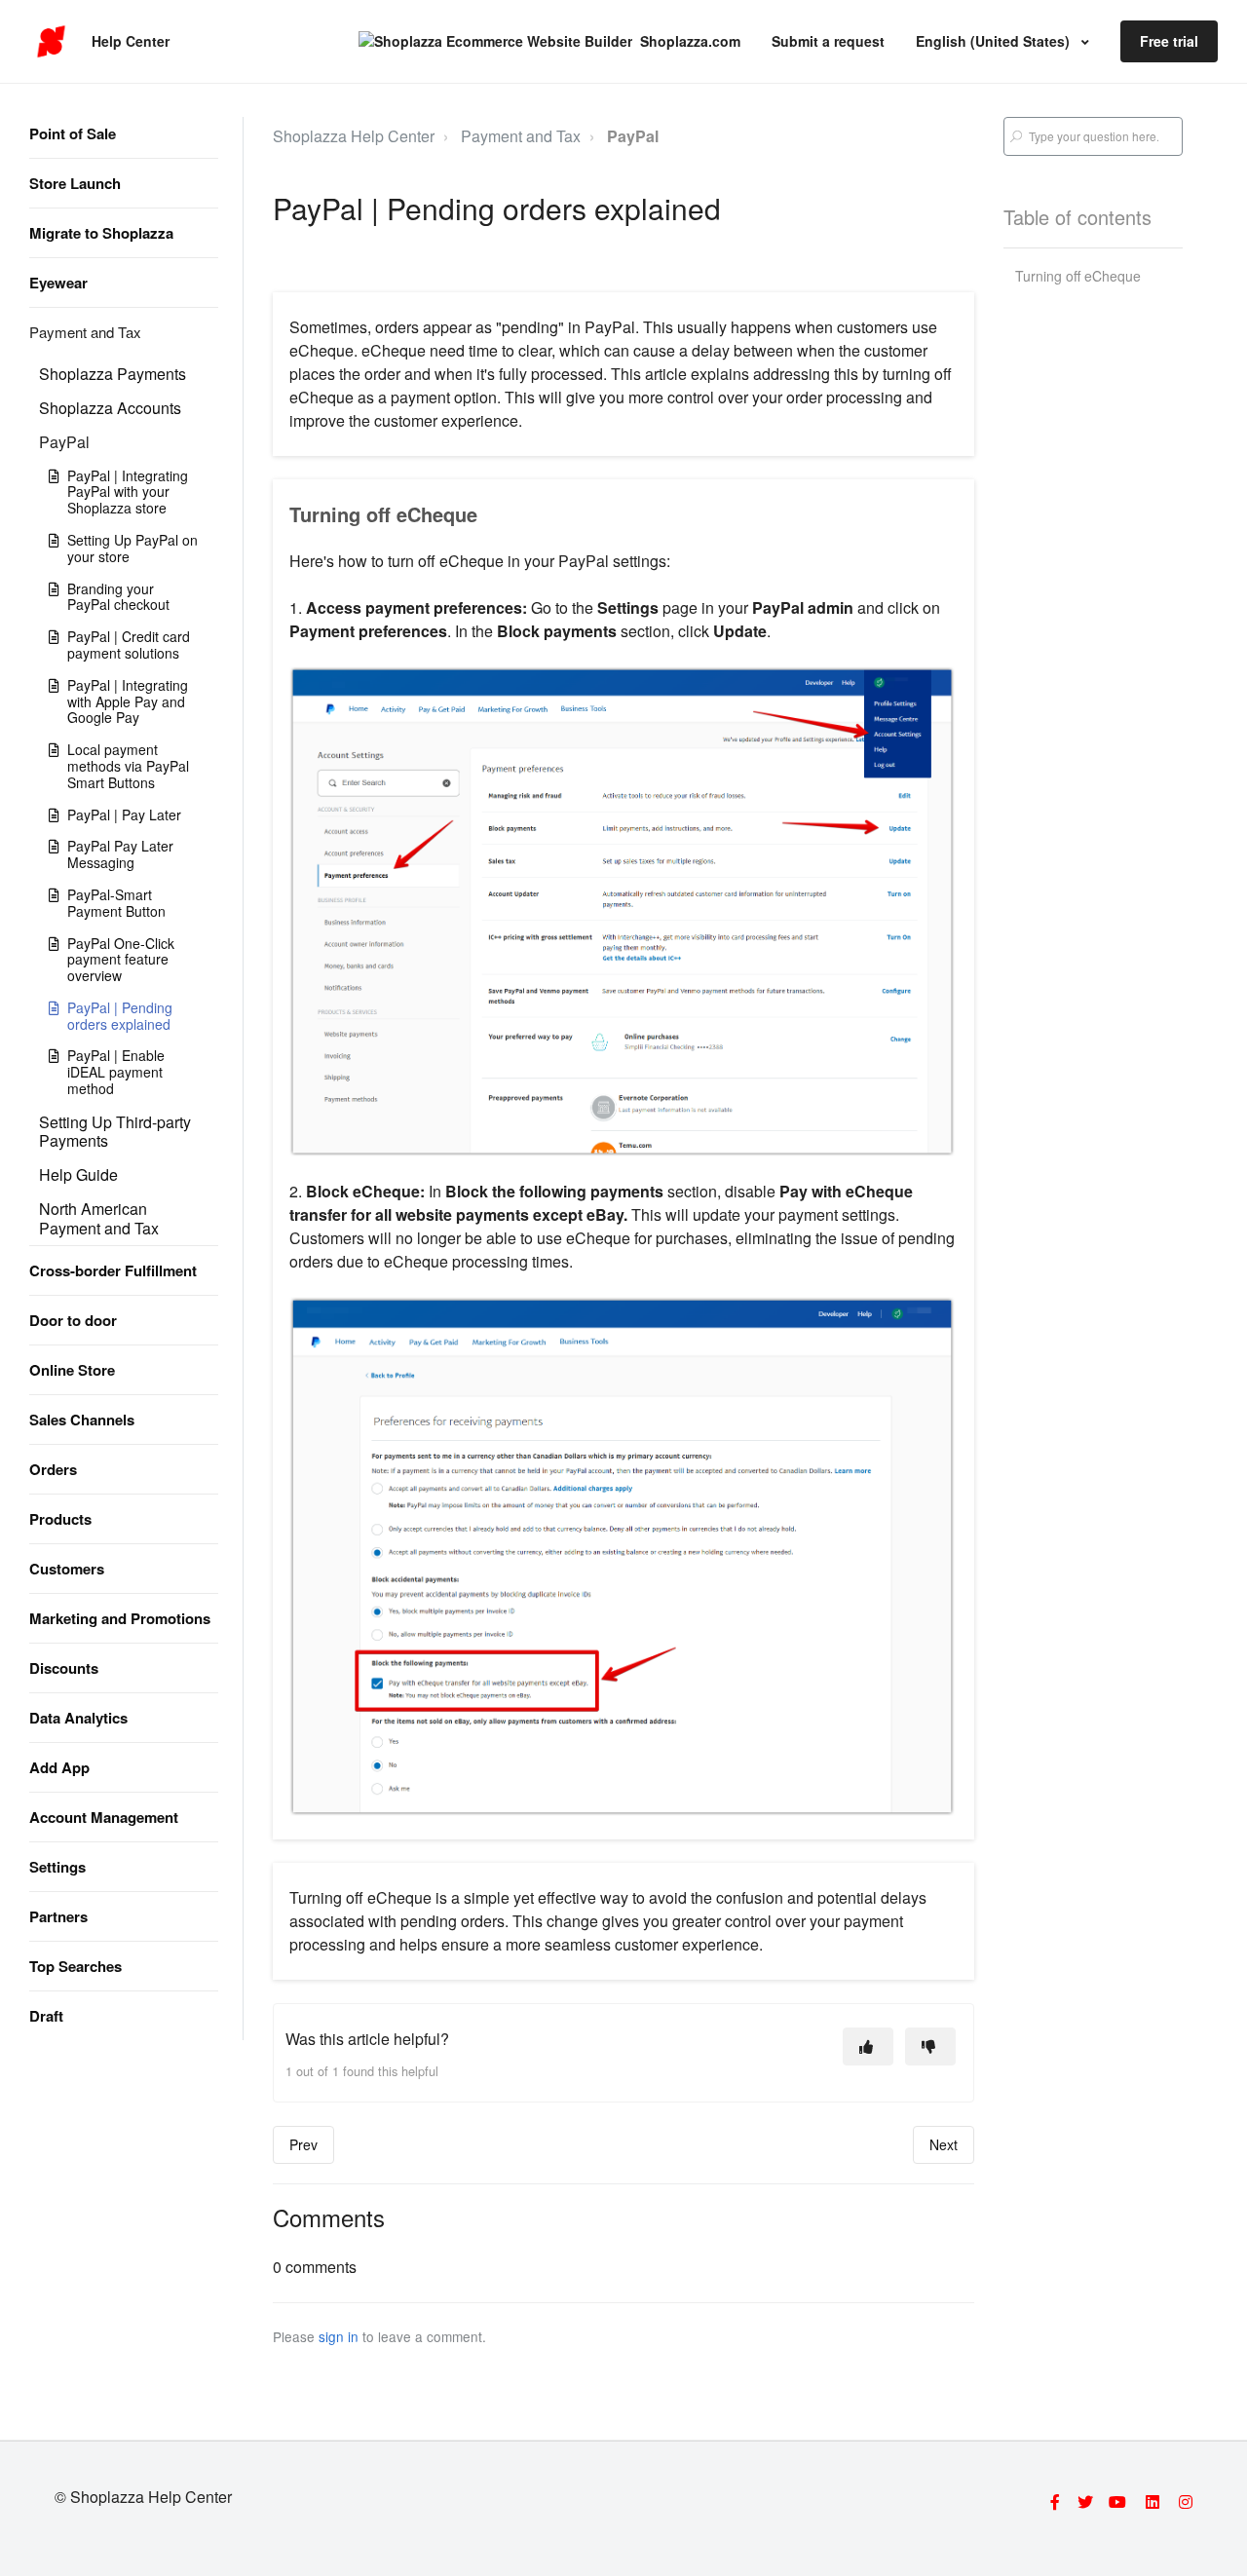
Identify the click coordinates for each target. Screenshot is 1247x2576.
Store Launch (75, 183)
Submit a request (828, 41)
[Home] (51, 42)
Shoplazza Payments (113, 374)
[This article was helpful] (868, 2046)
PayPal (64, 442)
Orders (53, 1469)
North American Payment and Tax (99, 1218)
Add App (59, 1767)
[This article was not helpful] (930, 2046)
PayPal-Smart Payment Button (116, 903)
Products (60, 1519)
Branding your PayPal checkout (118, 597)
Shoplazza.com (690, 41)
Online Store (72, 1370)
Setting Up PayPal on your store (132, 548)
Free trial (1169, 41)
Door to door (73, 1320)
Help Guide (78, 1174)
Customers (67, 1569)
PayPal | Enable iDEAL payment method (116, 1072)
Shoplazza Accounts (110, 408)
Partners (58, 1916)
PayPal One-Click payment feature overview (121, 960)
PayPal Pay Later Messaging (120, 854)
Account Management (104, 1817)
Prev (303, 2144)
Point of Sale (73, 133)
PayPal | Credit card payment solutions (129, 644)
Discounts (64, 1668)
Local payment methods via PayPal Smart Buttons (128, 766)
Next (944, 2144)
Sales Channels (82, 1420)
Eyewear (58, 283)
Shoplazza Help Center (354, 136)
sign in (339, 2336)
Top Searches (76, 1966)
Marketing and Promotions (120, 1618)
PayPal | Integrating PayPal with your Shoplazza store (128, 492)
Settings (57, 1867)
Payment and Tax (85, 332)
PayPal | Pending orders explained (120, 1016)
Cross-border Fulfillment (113, 1270)
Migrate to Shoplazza (101, 233)
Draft (46, 2016)
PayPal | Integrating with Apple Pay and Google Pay (128, 701)
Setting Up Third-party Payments (115, 1131)
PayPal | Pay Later (124, 814)
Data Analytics (78, 1718)
